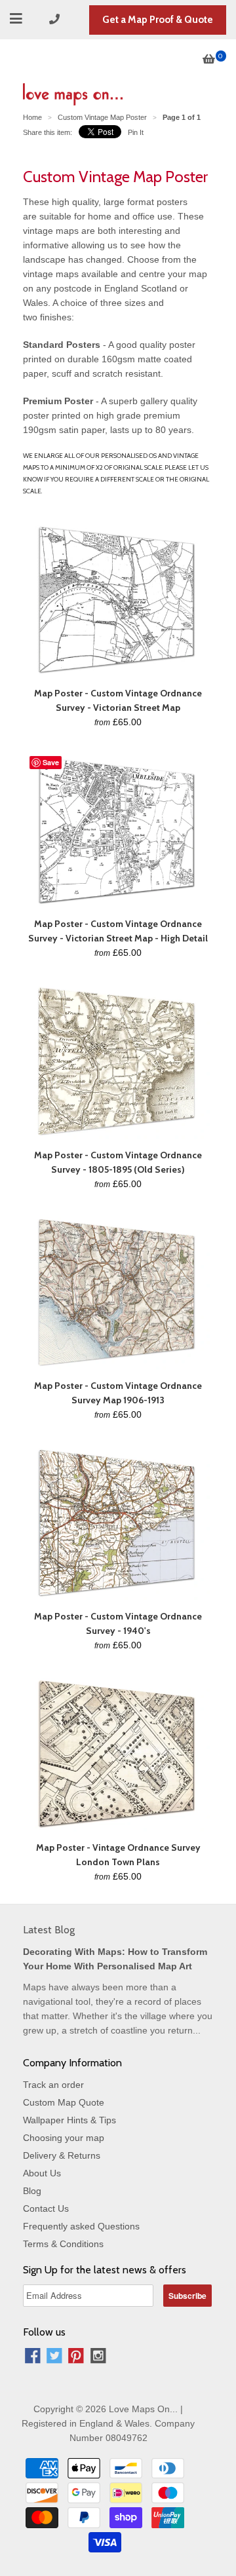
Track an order (53, 2085)
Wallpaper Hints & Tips (69, 2120)
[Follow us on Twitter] (54, 2358)
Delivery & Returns (62, 2155)
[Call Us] (56, 19)
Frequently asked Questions (81, 2226)
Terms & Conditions (63, 2244)
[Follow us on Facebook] (33, 2358)
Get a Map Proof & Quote (158, 20)
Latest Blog (49, 1930)
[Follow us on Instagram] (98, 2358)
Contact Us (46, 2208)
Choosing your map (64, 2138)
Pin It (136, 132)
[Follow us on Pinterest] (76, 2358)
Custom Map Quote (64, 2102)
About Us (42, 2173)
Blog (32, 2191)
